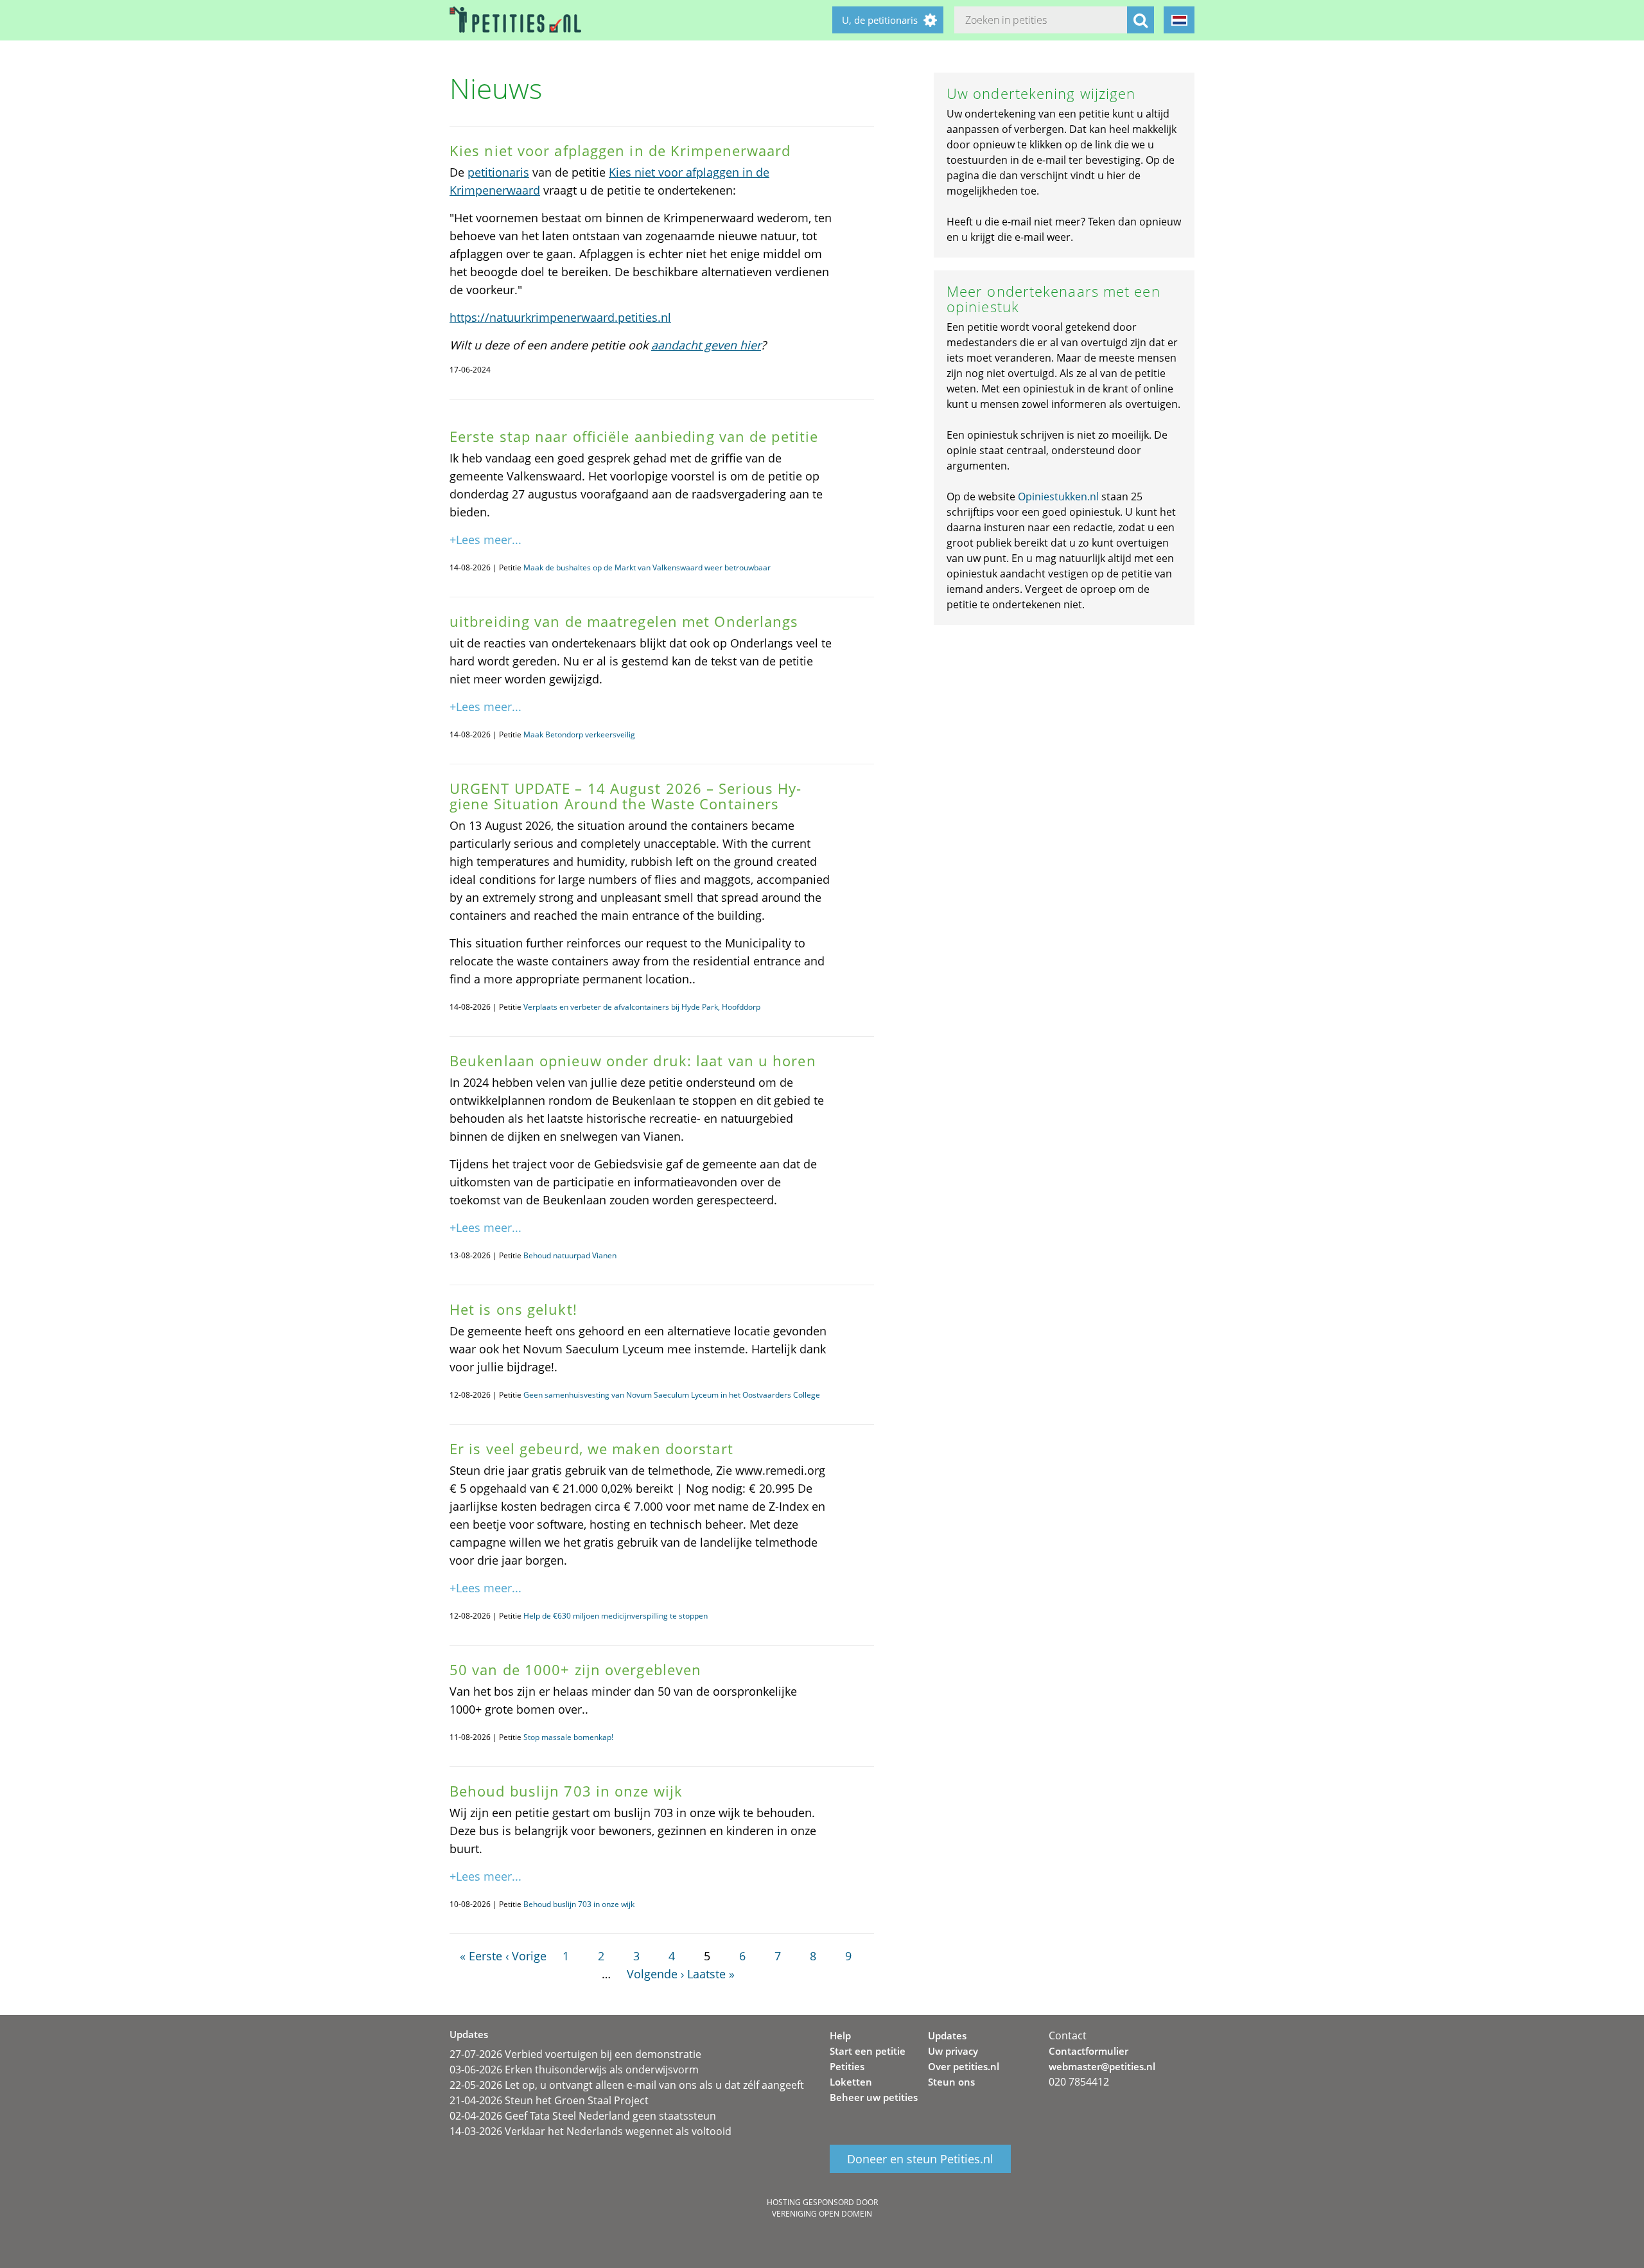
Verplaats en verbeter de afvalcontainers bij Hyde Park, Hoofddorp (642, 1007)
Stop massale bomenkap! (568, 1737)
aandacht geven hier (706, 345)
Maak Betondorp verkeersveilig (579, 734)
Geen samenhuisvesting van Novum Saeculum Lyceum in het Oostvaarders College (672, 1395)
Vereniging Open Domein (822, 2214)
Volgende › (655, 1974)
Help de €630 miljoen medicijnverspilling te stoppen (616, 1616)
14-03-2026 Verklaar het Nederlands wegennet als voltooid (590, 2131)
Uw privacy (953, 2051)
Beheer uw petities (874, 2097)
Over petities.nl (964, 2066)
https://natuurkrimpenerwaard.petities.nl (560, 317)
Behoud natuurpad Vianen (570, 1255)
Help (840, 2035)
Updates (947, 2035)
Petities (847, 2066)
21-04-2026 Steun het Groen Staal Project (549, 2100)
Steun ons (951, 2082)
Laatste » (711, 1974)
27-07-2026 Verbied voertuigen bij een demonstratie (575, 2054)
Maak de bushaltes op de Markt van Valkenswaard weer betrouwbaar (647, 567)
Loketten (851, 2082)
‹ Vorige (526, 1956)
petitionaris (498, 172)
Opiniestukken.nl (1058, 497)
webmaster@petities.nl (1102, 2066)
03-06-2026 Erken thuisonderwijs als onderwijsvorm (574, 2070)
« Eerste (481, 1956)
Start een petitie (868, 2051)
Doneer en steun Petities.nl (920, 2159)
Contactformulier (1089, 2051)
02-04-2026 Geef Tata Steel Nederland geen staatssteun (583, 2116)
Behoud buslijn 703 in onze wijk (579, 1904)
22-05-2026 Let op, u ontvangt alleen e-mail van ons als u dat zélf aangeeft (627, 2085)
